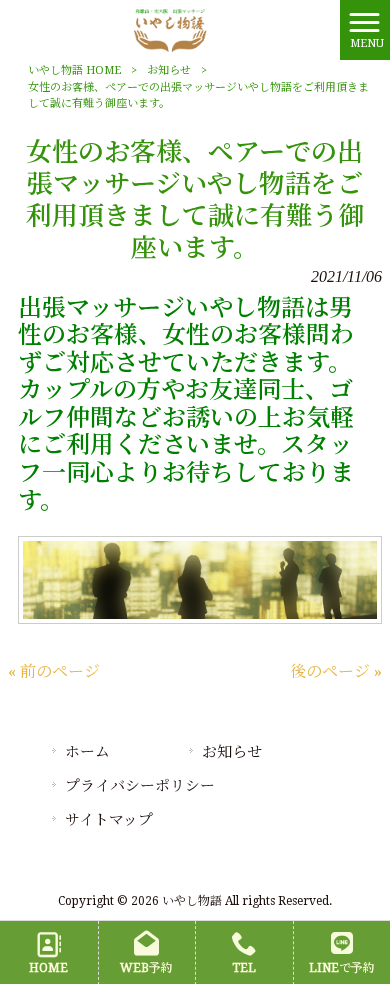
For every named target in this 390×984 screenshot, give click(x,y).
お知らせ (169, 70)
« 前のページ (54, 671)
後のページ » (336, 671)
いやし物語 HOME (74, 70)
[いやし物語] (169, 28)
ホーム (87, 752)
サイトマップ (109, 820)
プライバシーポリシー (140, 786)
